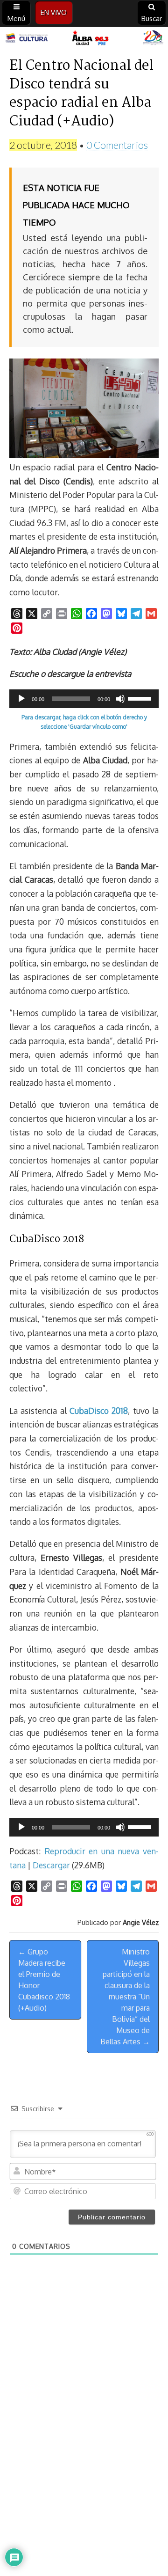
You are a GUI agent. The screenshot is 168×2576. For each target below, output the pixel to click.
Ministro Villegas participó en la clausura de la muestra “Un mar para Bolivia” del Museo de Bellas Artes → (125, 1997)
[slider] (141, 698)
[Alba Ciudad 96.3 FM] (84, 38)
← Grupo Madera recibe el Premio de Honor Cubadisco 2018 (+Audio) (44, 1980)
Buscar (152, 18)
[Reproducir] (21, 699)
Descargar (51, 1865)
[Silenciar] (120, 699)
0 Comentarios (117, 145)
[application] (84, 699)
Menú (16, 18)
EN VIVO (54, 12)
